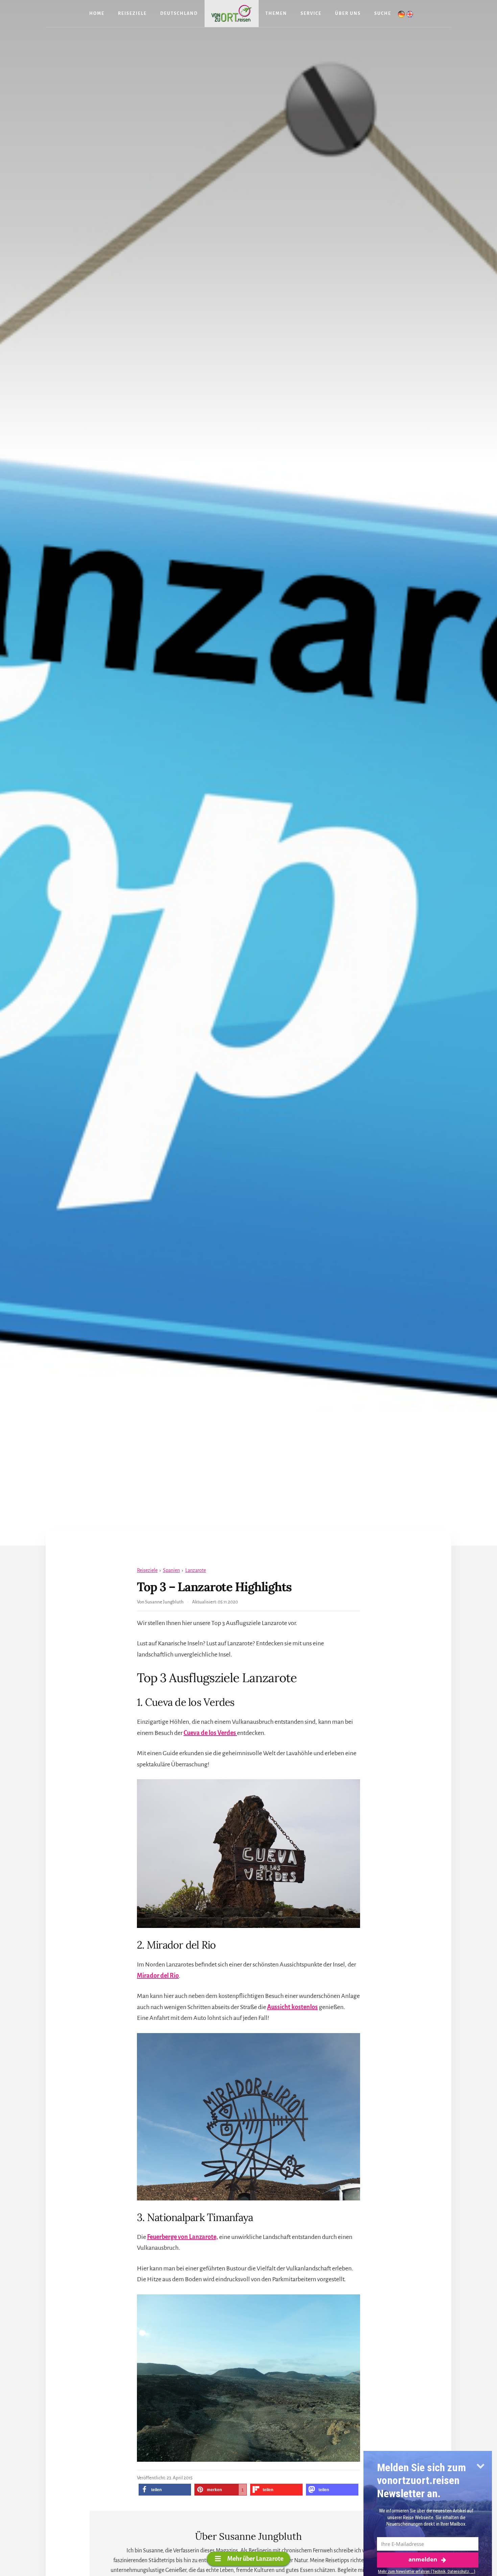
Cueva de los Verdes (210, 1733)
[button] (165, 2490)
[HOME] (232, 14)
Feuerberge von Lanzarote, (183, 2237)
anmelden (423, 2559)
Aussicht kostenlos (292, 2007)
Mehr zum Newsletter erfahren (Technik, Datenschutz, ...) (427, 2571)
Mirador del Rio (158, 1976)
